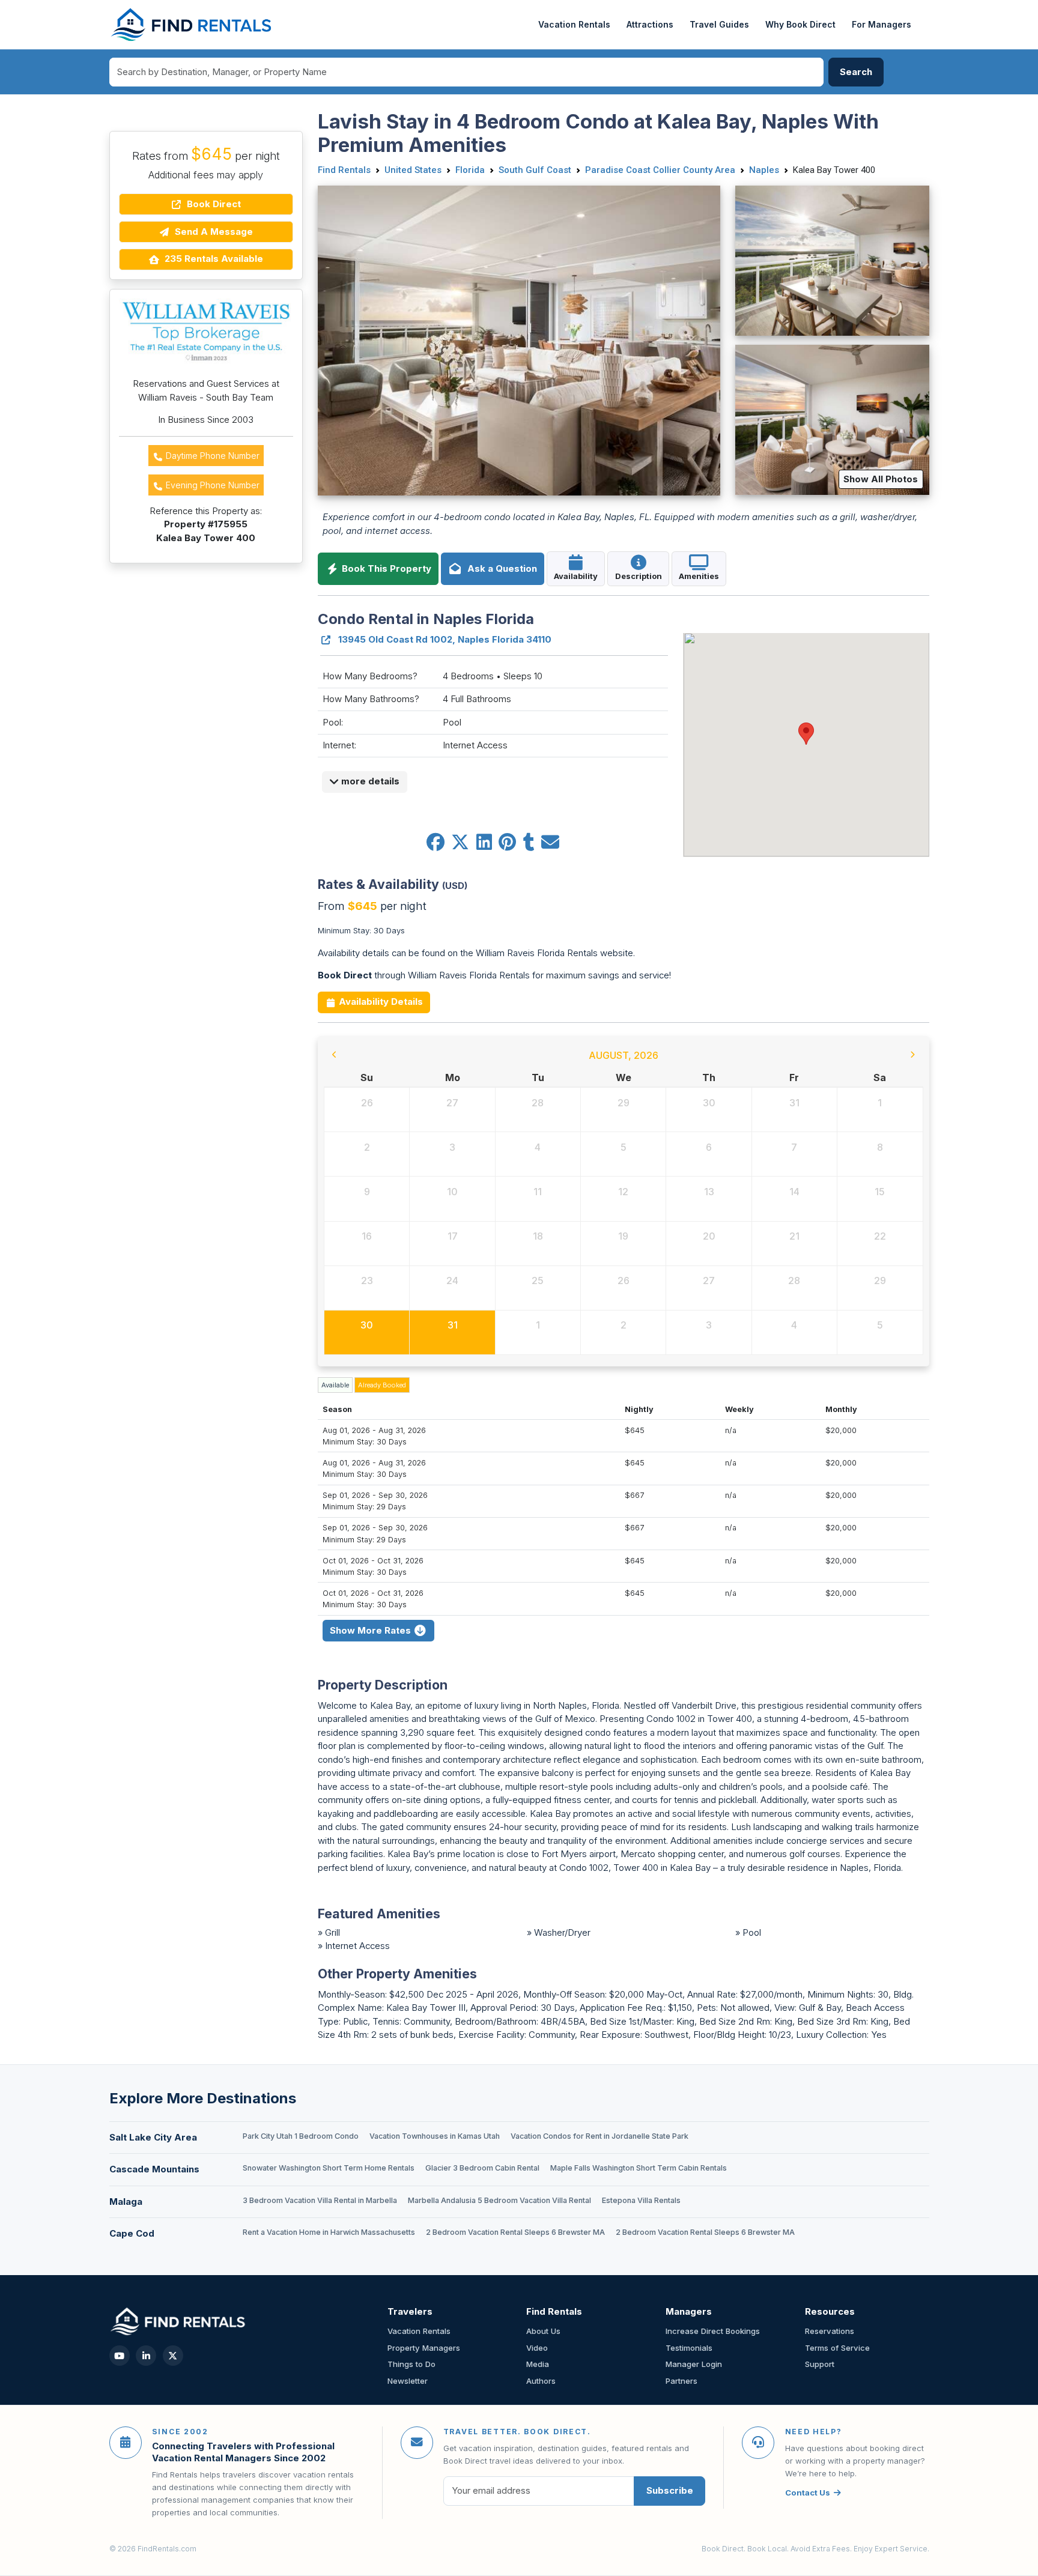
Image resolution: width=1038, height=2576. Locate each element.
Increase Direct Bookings (713, 2331)
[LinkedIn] (146, 2356)
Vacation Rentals (574, 24)
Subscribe (670, 2490)
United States (413, 170)
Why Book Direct (800, 24)
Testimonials (689, 2348)
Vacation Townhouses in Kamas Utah (435, 2136)
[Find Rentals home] (192, 25)
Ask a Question (500, 568)
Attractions (650, 24)
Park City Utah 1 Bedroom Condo (301, 2136)
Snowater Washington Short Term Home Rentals (329, 2168)
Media (538, 2364)
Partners (681, 2381)
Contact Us (808, 2493)
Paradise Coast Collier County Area (660, 170)
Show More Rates (372, 1630)
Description (639, 576)
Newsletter (408, 2381)
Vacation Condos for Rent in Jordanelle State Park (599, 2136)
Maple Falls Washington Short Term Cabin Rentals (639, 2168)
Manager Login (694, 2364)
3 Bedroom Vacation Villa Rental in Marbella (320, 2200)
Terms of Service (837, 2348)
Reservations (830, 2331)
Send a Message (213, 232)
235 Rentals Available (213, 259)
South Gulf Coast (535, 170)
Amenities (699, 576)
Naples (764, 170)
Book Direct (213, 204)
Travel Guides (719, 24)
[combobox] (467, 72)
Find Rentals (344, 170)
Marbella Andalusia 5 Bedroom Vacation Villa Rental (499, 2200)
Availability (576, 576)
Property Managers (424, 2348)
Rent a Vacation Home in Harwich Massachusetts (329, 2232)
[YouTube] (120, 2356)
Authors (541, 2381)
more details (369, 781)
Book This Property (385, 568)
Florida (470, 170)
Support (820, 2364)
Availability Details (380, 1002)
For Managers (882, 24)
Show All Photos (881, 479)
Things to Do (411, 2364)
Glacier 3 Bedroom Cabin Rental (482, 2168)
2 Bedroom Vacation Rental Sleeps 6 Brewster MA (515, 2232)
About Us (543, 2331)
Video (537, 2348)
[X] (173, 2356)
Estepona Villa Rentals (641, 2200)
